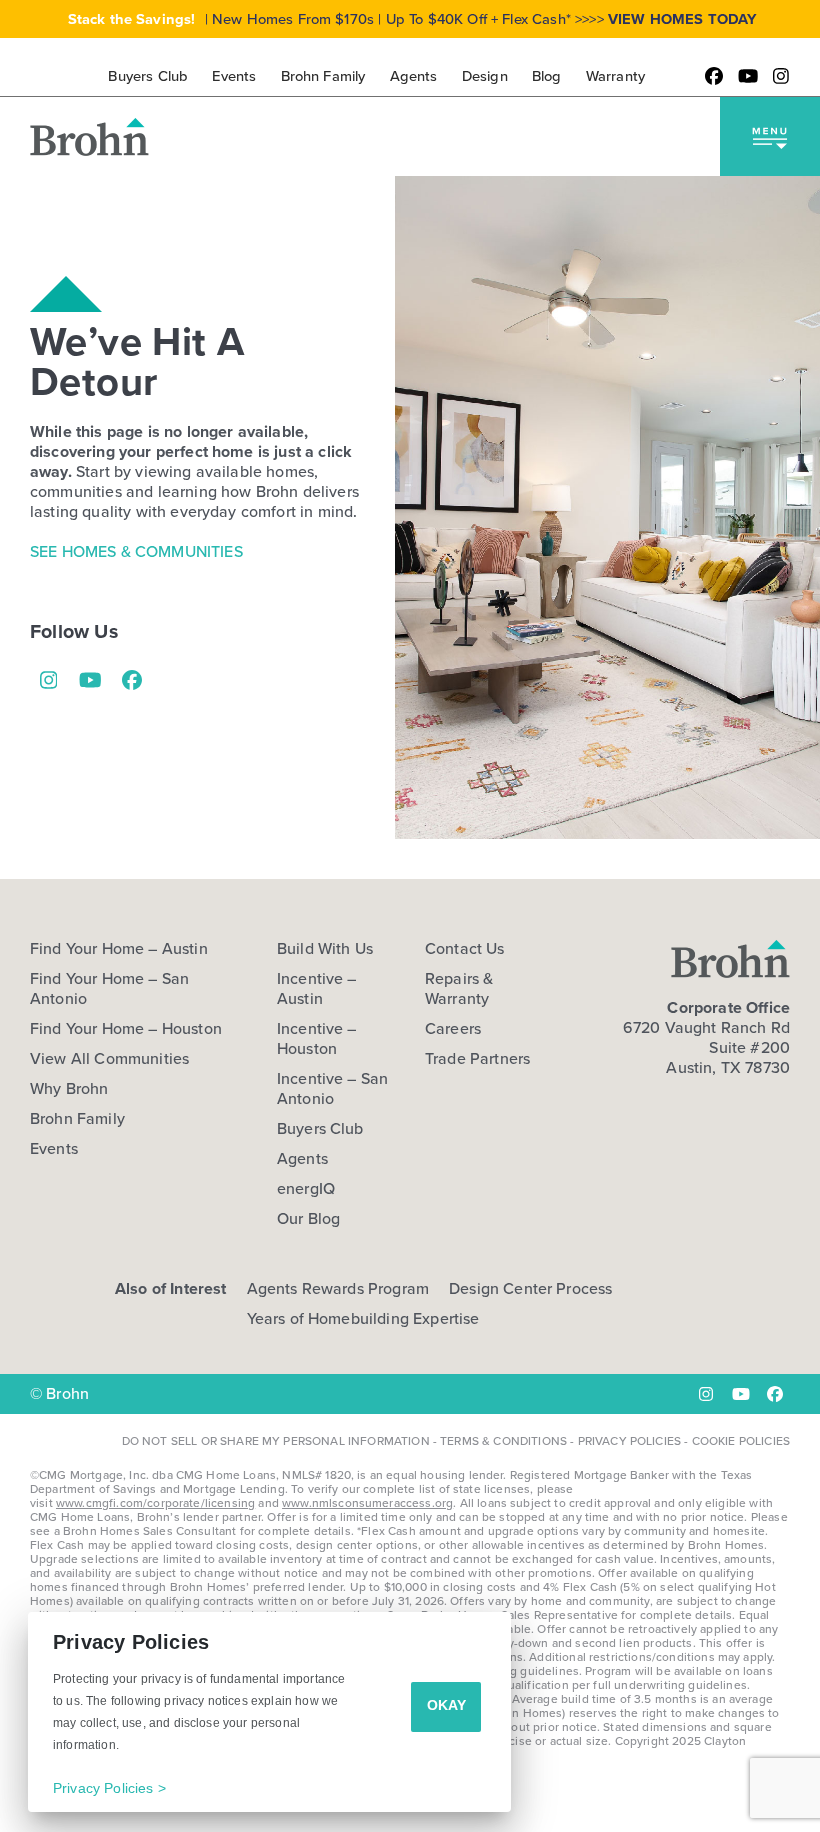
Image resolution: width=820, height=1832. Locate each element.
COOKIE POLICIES (741, 1441)
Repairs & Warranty (459, 989)
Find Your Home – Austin (119, 949)
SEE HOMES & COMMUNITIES (136, 551)
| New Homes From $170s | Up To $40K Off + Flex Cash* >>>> (413, 19)
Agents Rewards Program (338, 1288)
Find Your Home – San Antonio (109, 989)
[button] (770, 136)
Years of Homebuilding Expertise (363, 1318)
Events (54, 1149)
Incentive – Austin (317, 989)
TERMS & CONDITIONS (503, 1441)
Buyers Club (320, 1129)
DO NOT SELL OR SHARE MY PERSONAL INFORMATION (276, 1441)
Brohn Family (77, 1119)
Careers (453, 1029)
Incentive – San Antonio (332, 1089)
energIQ (306, 1189)
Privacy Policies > (109, 1788)
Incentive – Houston (317, 1039)
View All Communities (109, 1059)
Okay (446, 1705)
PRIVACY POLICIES (630, 1441)
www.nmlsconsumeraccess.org (367, 1503)
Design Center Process (530, 1288)
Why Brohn (69, 1089)
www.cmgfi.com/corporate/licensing (155, 1503)
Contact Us (465, 949)
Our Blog (308, 1219)
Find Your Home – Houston (126, 1029)
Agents (302, 1159)
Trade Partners (477, 1059)
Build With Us (325, 949)
